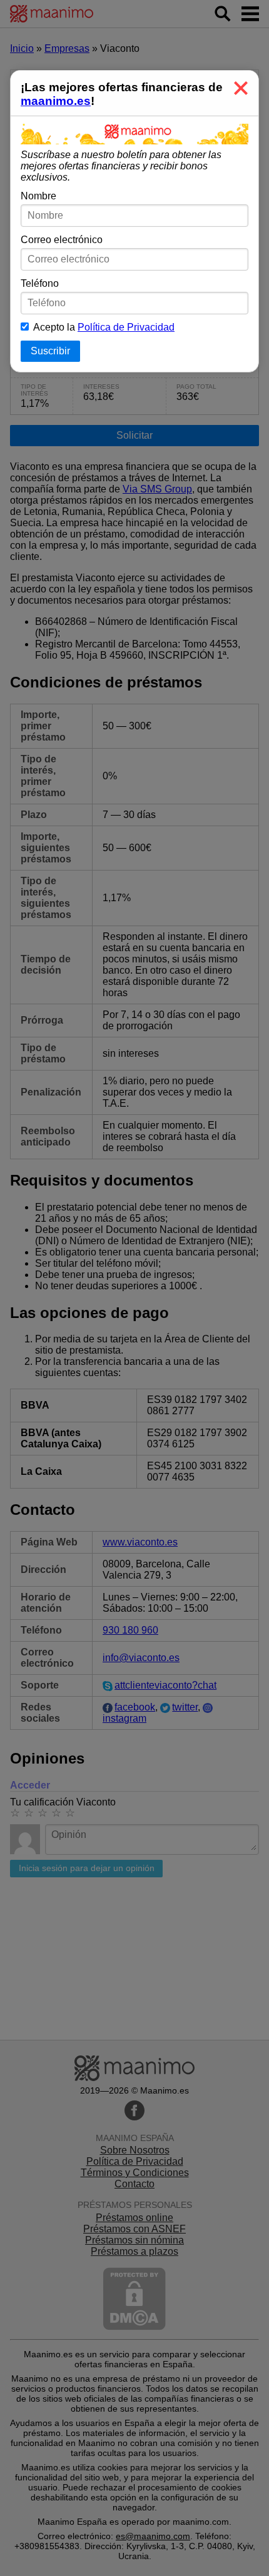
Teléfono (40, 283)
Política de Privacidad (126, 327)
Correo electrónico (62, 240)
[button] (241, 88)
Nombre (38, 196)
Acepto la (102, 327)
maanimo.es (56, 101)
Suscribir (50, 351)
